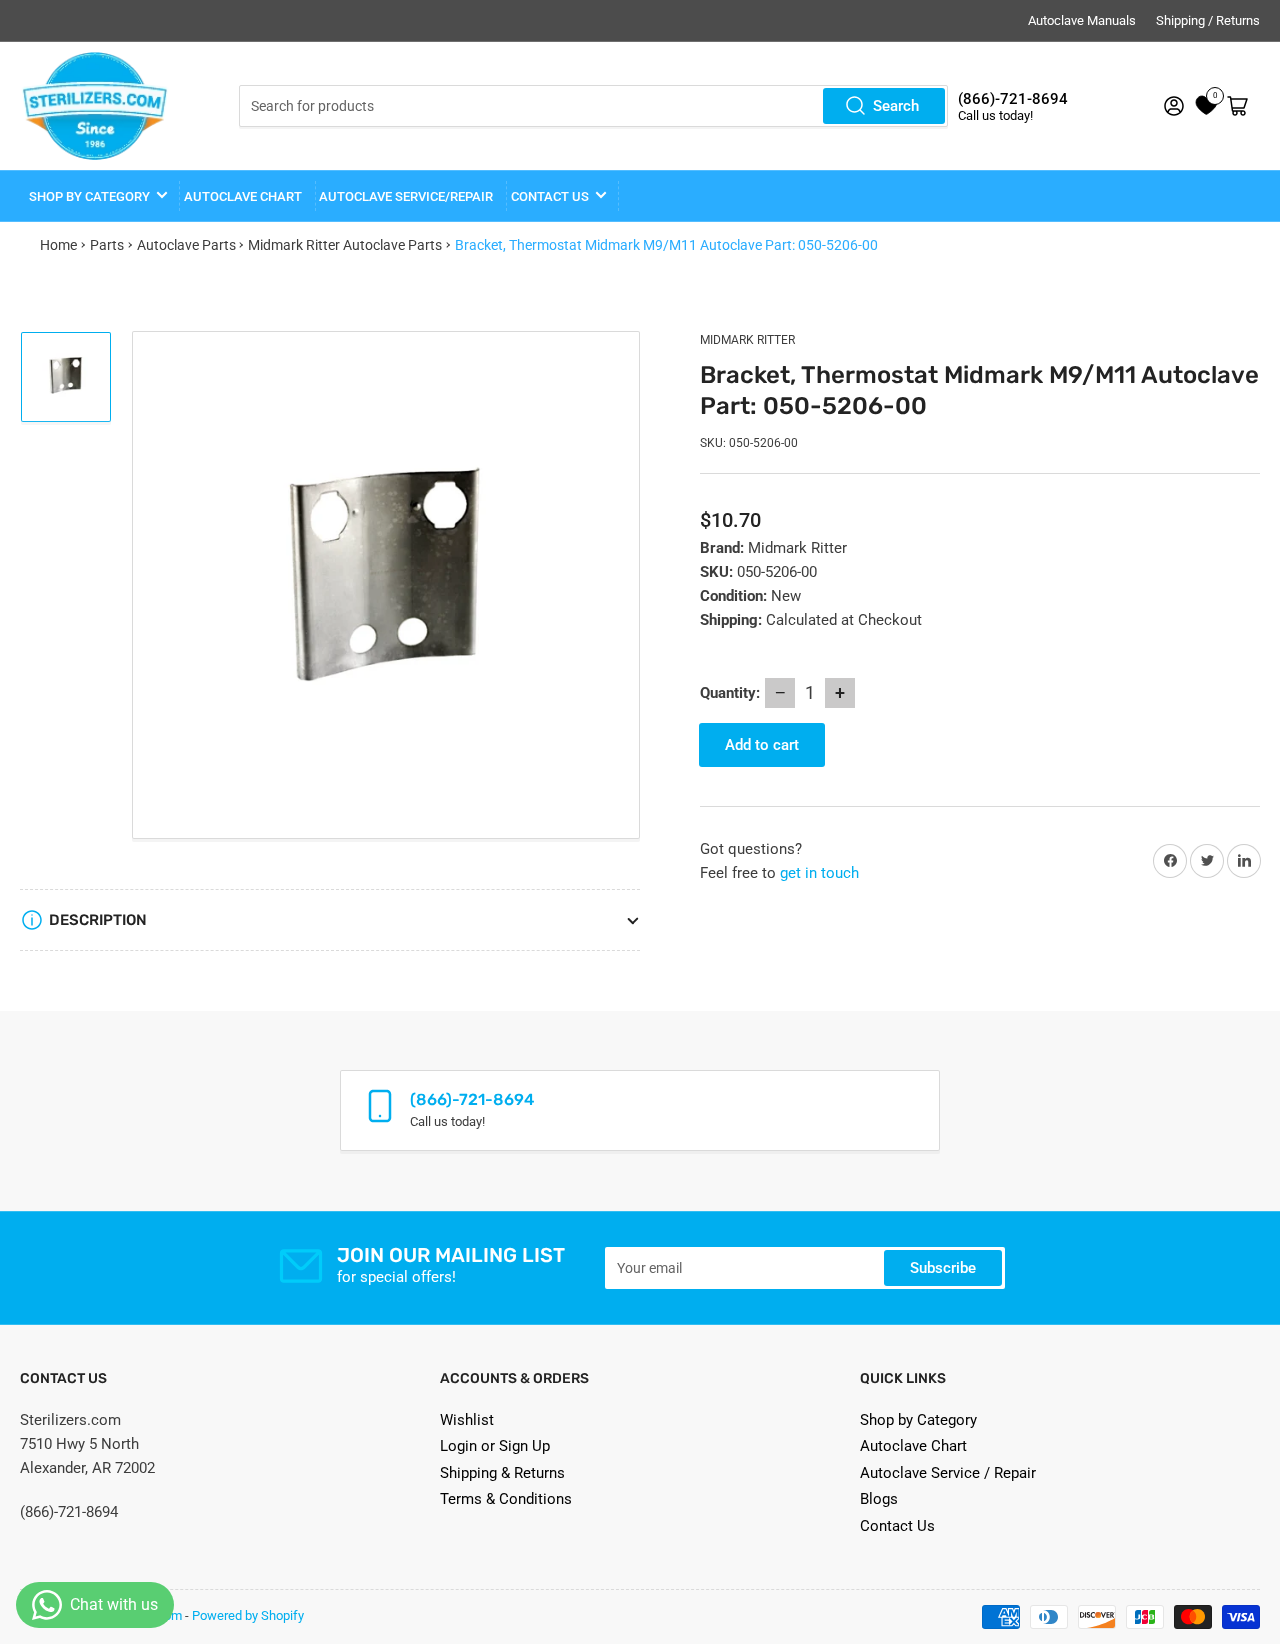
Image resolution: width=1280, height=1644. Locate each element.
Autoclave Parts (186, 245)
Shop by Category (89, 196)
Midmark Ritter (747, 340)
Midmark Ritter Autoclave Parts (345, 245)
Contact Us (897, 1526)
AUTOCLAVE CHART (243, 196)
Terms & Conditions (506, 1499)
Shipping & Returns (502, 1473)
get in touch (819, 873)
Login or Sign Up (495, 1446)
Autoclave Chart (913, 1446)
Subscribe (943, 1268)
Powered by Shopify (248, 1615)
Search (896, 106)
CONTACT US (550, 196)
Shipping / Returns (1208, 20)
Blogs (879, 1499)
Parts (107, 245)
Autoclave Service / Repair (948, 1473)
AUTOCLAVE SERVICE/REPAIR (406, 196)
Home (58, 245)
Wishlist (467, 1420)
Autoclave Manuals (1082, 20)
